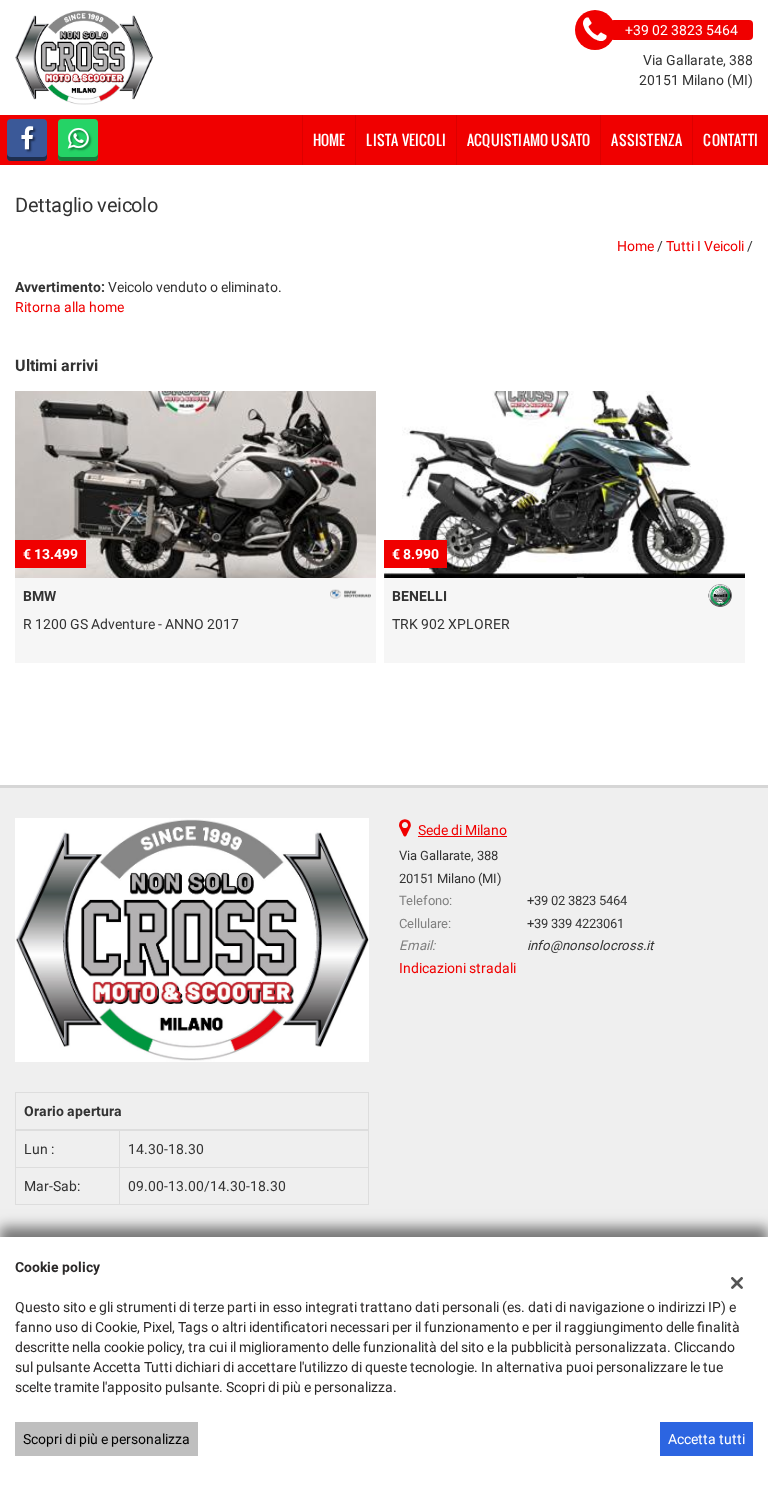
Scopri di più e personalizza (106, 1439)
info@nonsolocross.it (590, 945)
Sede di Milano (462, 830)
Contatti (730, 139)
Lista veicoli (406, 139)
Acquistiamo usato (528, 139)
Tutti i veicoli (705, 246)
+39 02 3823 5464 (577, 900)
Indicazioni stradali (457, 968)
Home (329, 139)
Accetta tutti (706, 1439)
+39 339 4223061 (575, 923)
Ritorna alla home (69, 307)
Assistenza (646, 139)
